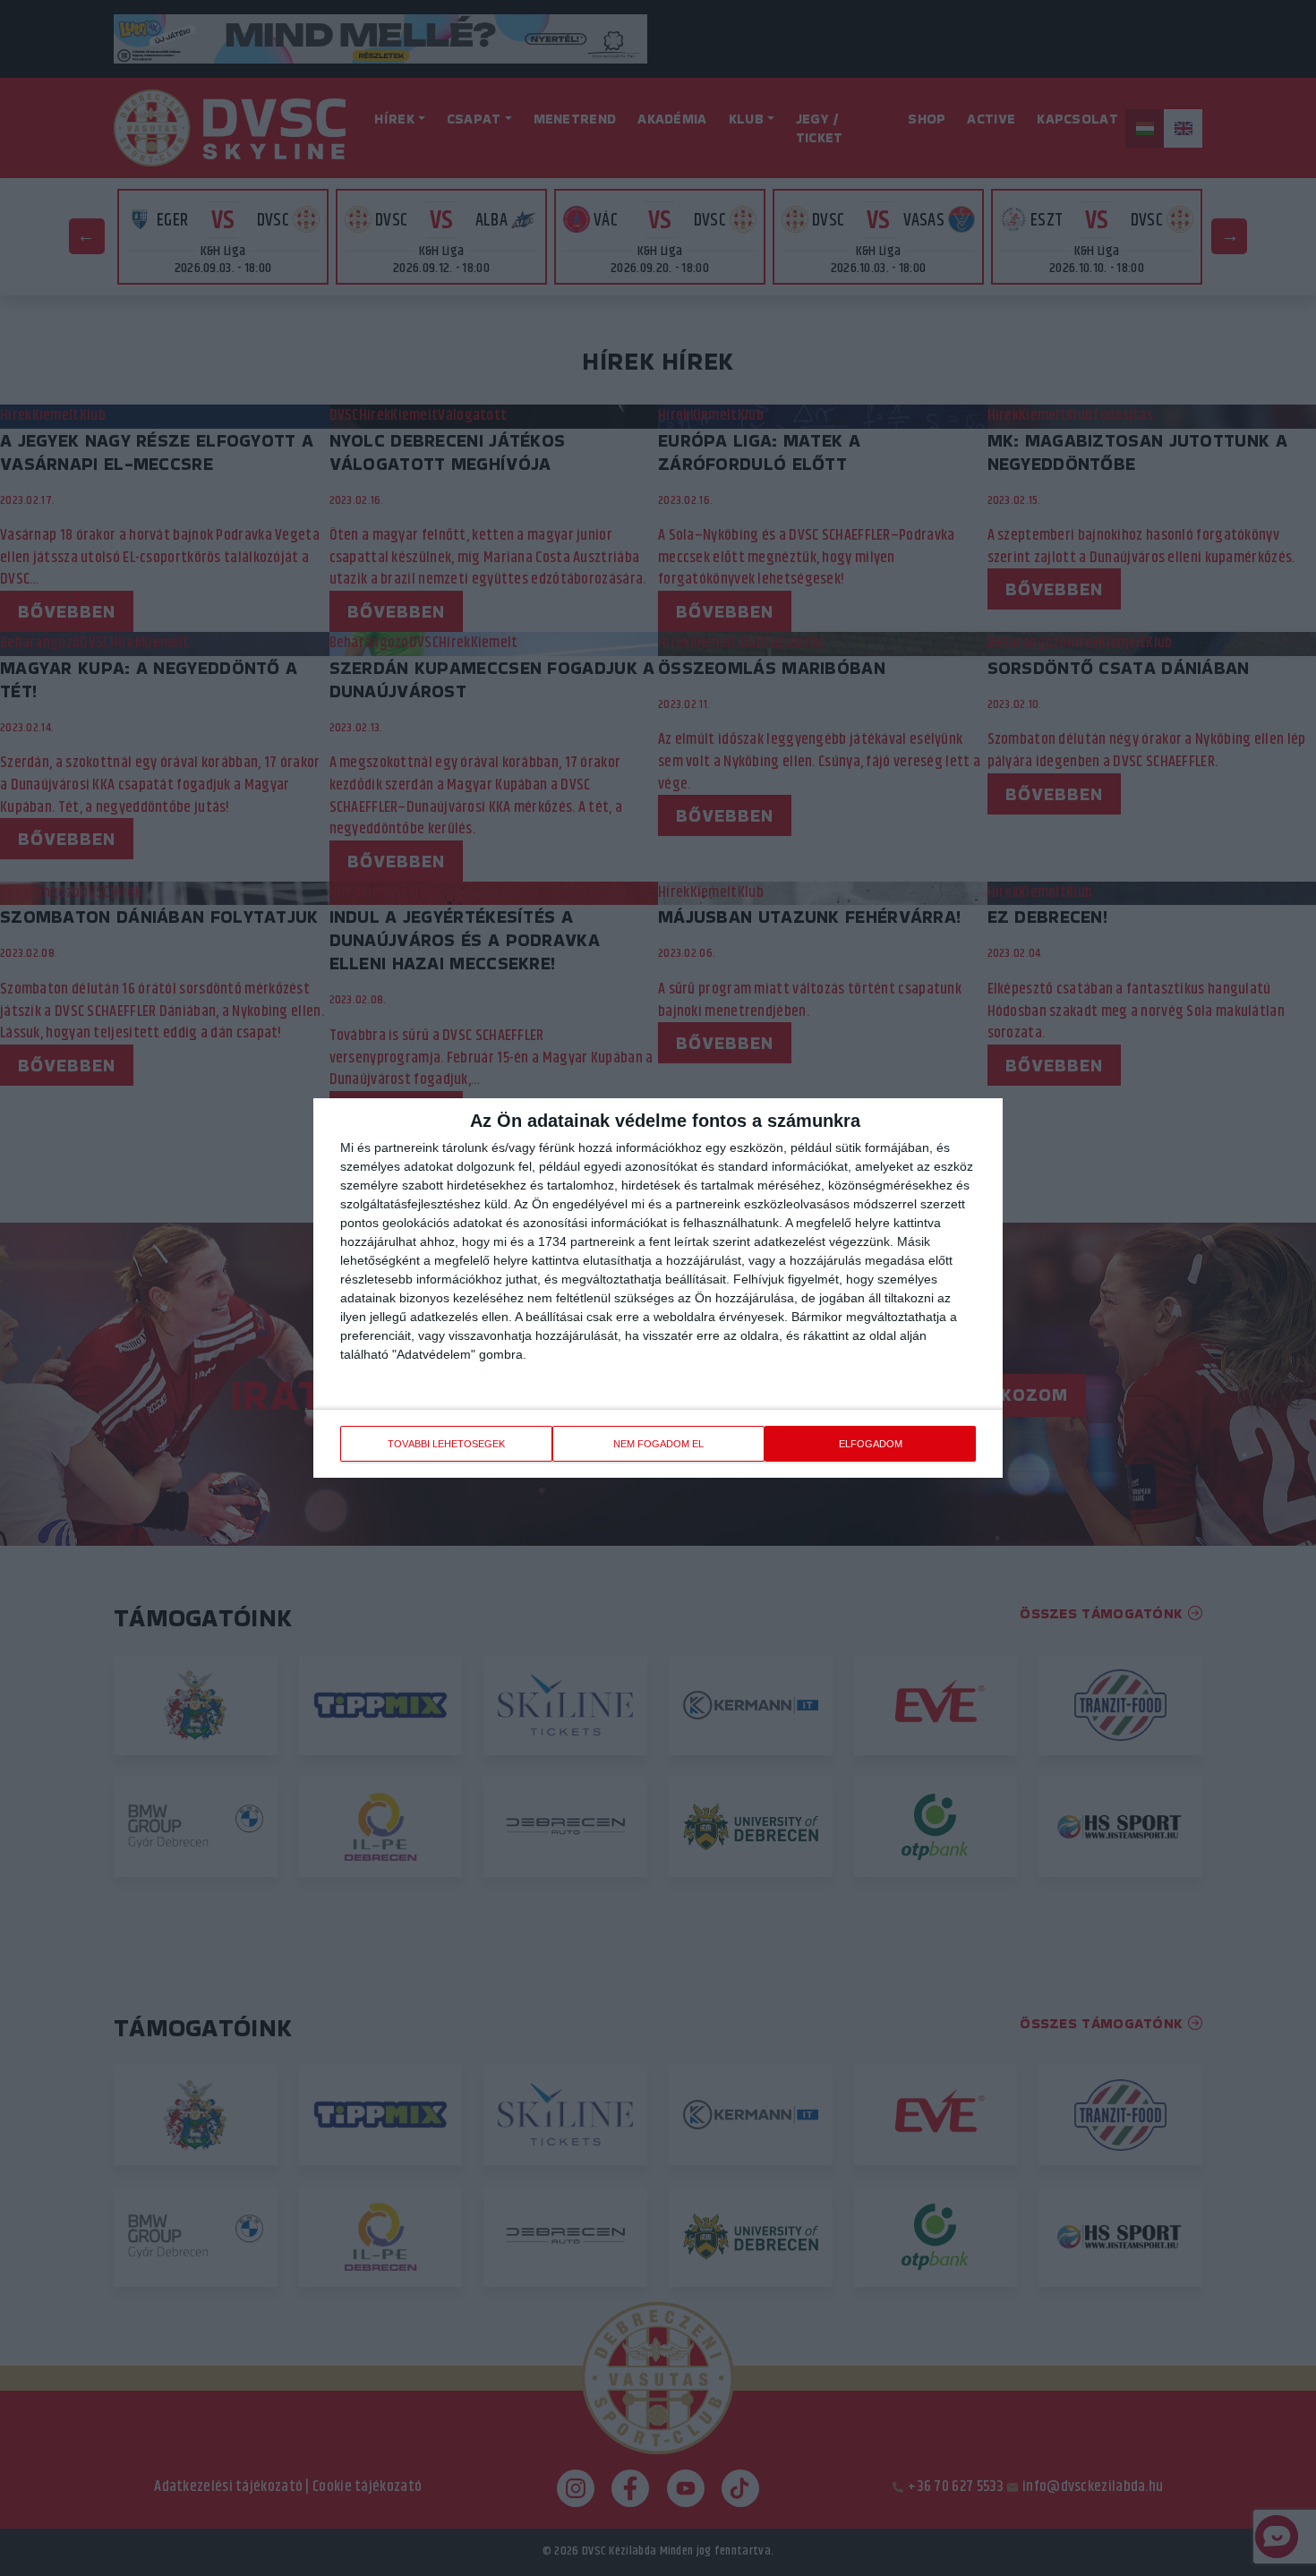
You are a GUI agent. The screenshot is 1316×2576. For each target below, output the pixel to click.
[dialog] (658, 1288)
